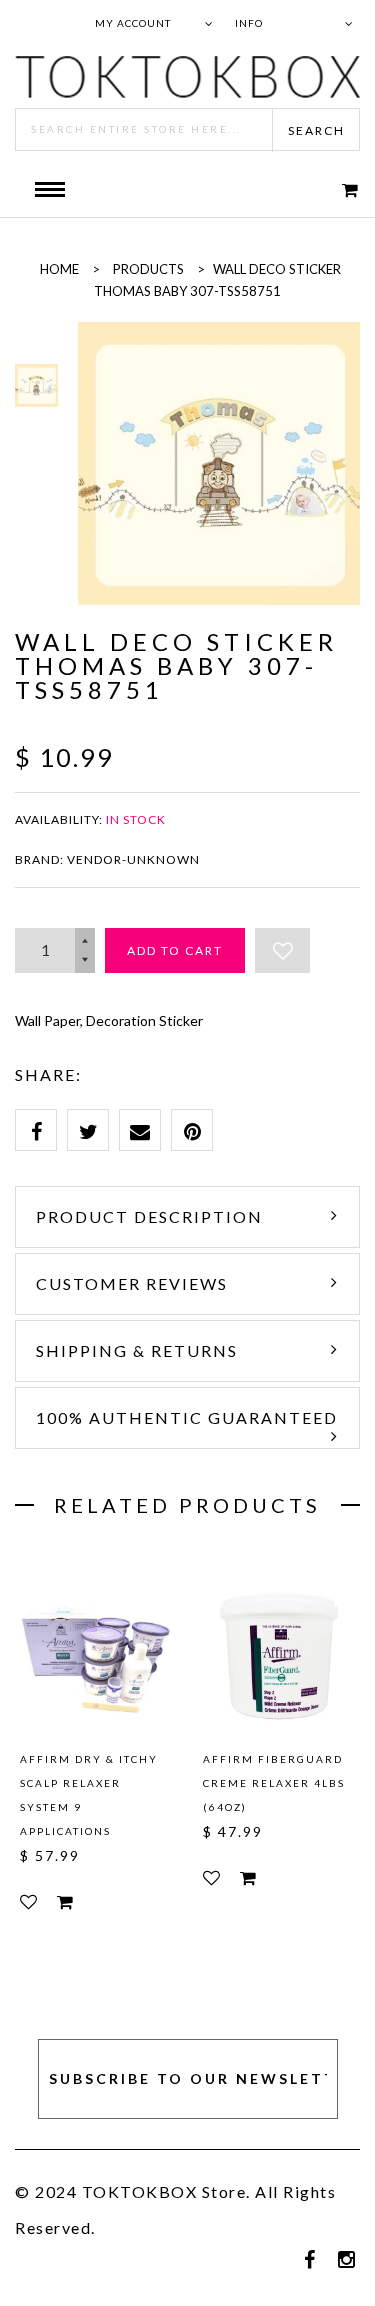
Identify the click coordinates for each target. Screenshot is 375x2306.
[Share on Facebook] (36, 1130)
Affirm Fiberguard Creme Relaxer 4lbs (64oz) (274, 1783)
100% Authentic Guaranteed (187, 1417)
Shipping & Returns (137, 1350)
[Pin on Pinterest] (192, 1130)
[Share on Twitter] (88, 1130)
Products (148, 269)
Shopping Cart (337, 189)
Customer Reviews (132, 1283)
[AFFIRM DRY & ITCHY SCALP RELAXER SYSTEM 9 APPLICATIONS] (96, 1654)
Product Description (149, 1216)
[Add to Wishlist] (282, 950)
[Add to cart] (65, 1901)
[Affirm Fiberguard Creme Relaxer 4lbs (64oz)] (279, 1654)
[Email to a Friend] (140, 1130)
